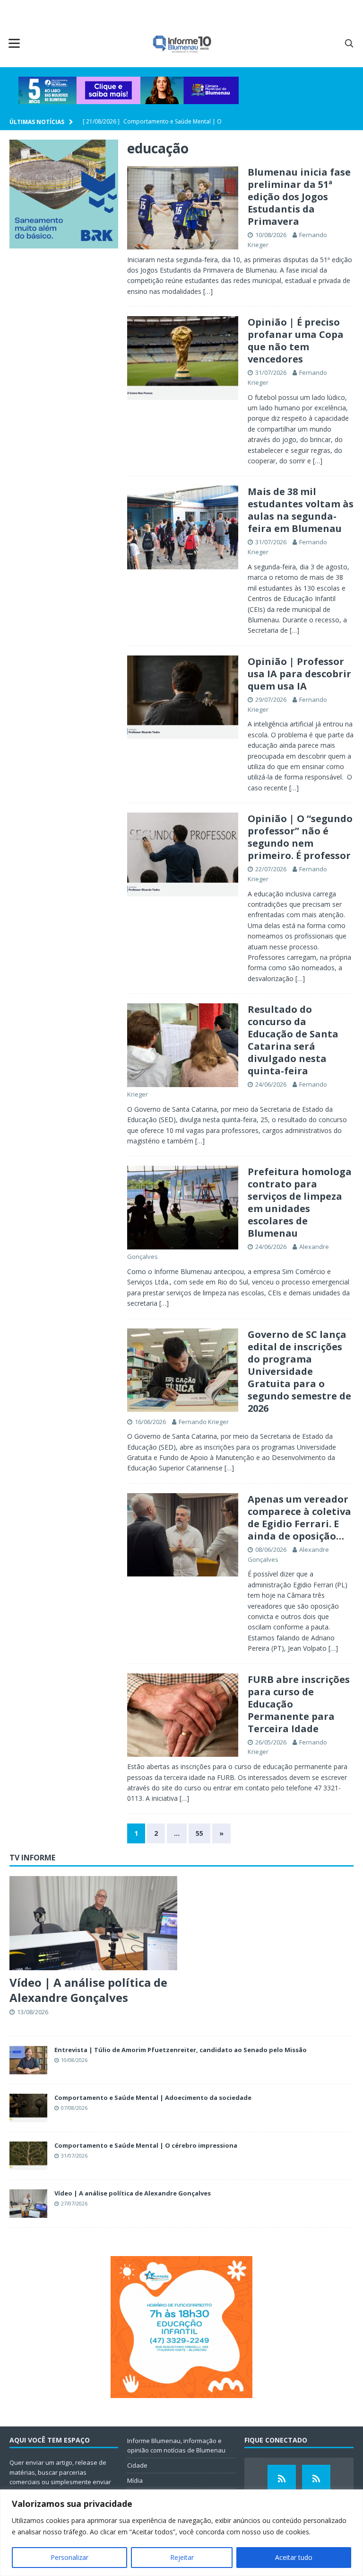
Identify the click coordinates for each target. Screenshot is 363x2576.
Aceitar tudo (294, 2557)
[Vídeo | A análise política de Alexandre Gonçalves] (93, 1923)
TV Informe (32, 1858)
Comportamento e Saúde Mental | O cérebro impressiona (146, 2145)
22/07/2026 (271, 869)
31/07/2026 (271, 372)
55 (199, 1833)
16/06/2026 (150, 1422)
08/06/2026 (271, 1549)
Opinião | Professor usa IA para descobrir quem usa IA (299, 674)
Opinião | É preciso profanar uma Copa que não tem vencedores (296, 341)
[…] (208, 291)
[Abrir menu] (14, 43)
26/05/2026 (271, 1742)
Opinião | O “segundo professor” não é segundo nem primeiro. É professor (300, 837)
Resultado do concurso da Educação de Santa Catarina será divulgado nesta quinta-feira (293, 1040)
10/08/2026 (271, 235)
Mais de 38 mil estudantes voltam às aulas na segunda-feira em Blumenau (301, 510)
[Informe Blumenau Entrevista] (316, 2479)
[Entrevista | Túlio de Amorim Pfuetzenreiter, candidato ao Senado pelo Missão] (28, 2060)
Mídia (135, 2480)
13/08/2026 (33, 2012)
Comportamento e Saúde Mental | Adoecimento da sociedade (153, 2098)
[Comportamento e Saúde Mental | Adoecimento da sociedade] (28, 2108)
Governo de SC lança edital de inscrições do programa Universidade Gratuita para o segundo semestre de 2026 (299, 1371)
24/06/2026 (271, 1084)
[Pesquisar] (349, 43)
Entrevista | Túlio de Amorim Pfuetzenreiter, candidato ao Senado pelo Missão (181, 2050)
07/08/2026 (74, 2108)
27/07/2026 (74, 2203)
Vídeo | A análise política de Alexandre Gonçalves (88, 1990)
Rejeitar (182, 2557)
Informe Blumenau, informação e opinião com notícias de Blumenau (176, 2446)
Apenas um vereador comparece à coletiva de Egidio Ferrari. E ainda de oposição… (299, 1518)
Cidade (137, 2465)
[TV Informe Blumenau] (282, 2479)
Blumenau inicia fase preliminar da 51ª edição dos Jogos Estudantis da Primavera (299, 197)
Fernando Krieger (204, 1422)
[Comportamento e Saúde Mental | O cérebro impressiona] (28, 2156)
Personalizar (69, 2557)
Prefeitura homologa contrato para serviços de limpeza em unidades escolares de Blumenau (300, 1202)
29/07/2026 (271, 699)
